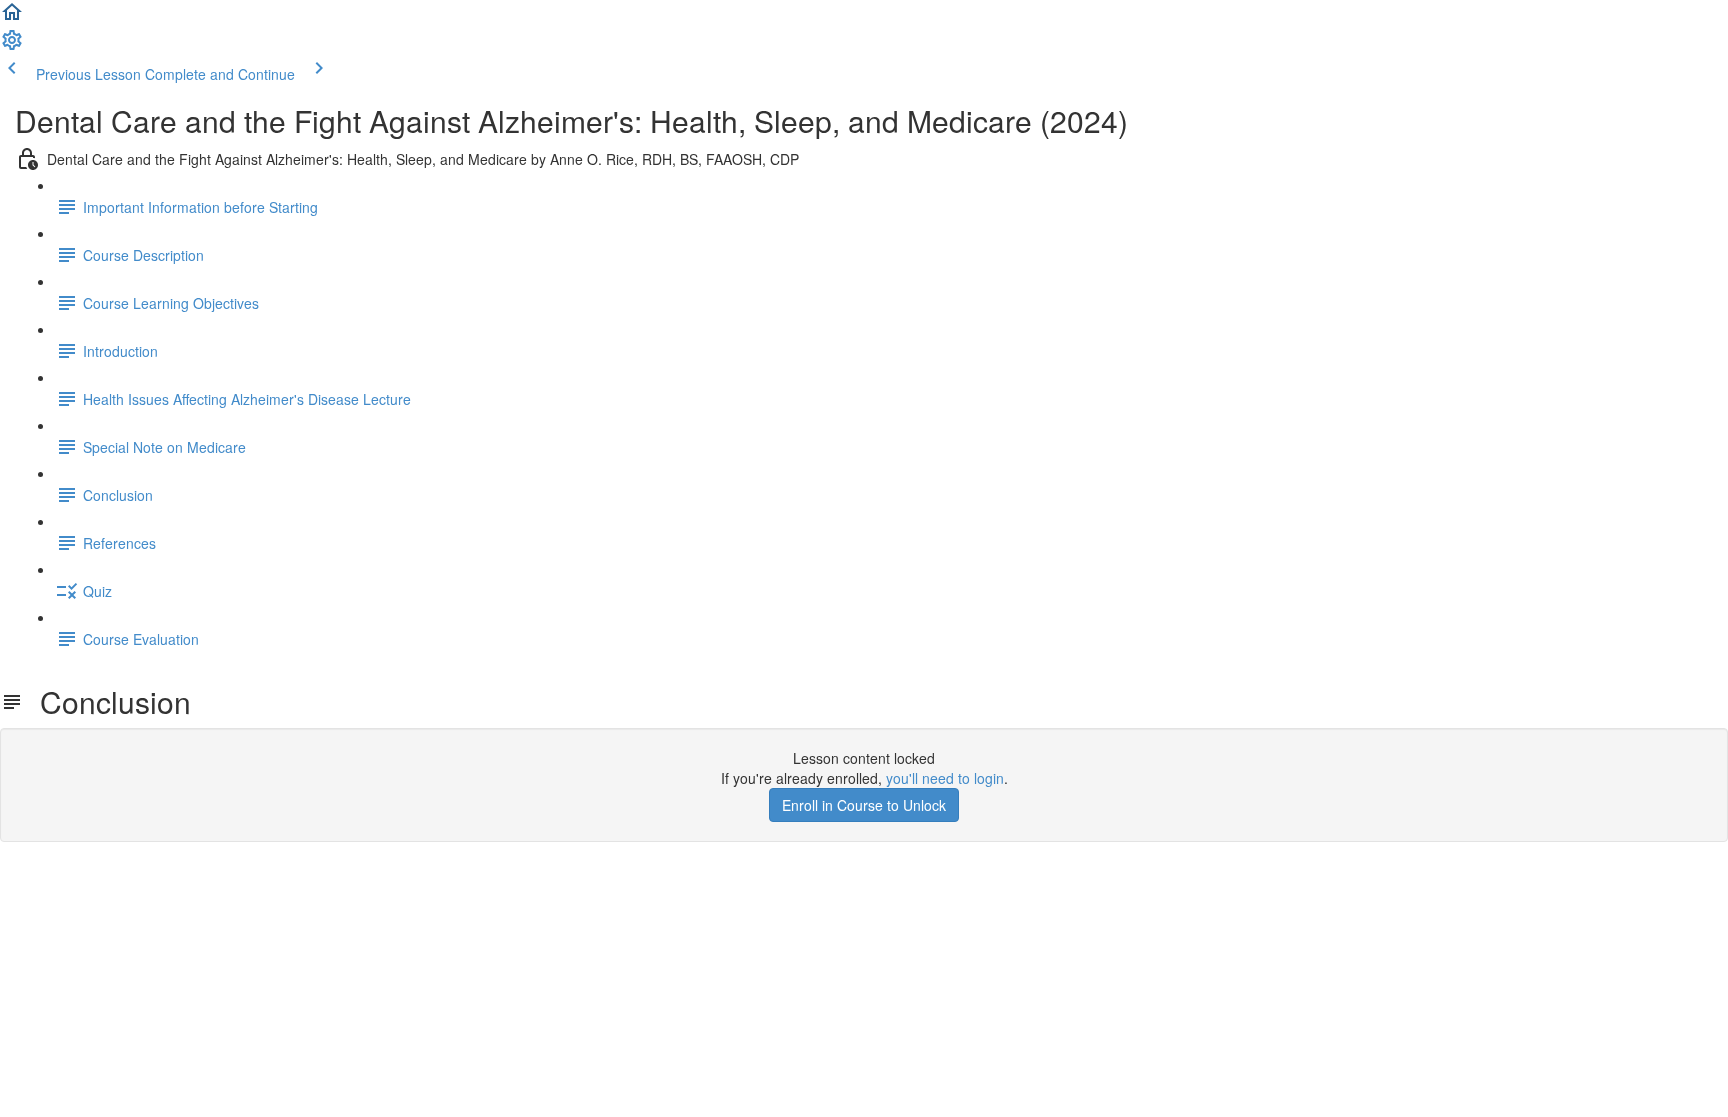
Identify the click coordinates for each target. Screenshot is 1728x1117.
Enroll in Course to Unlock (864, 805)
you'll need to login (945, 778)
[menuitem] (12, 46)
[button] (12, 18)
